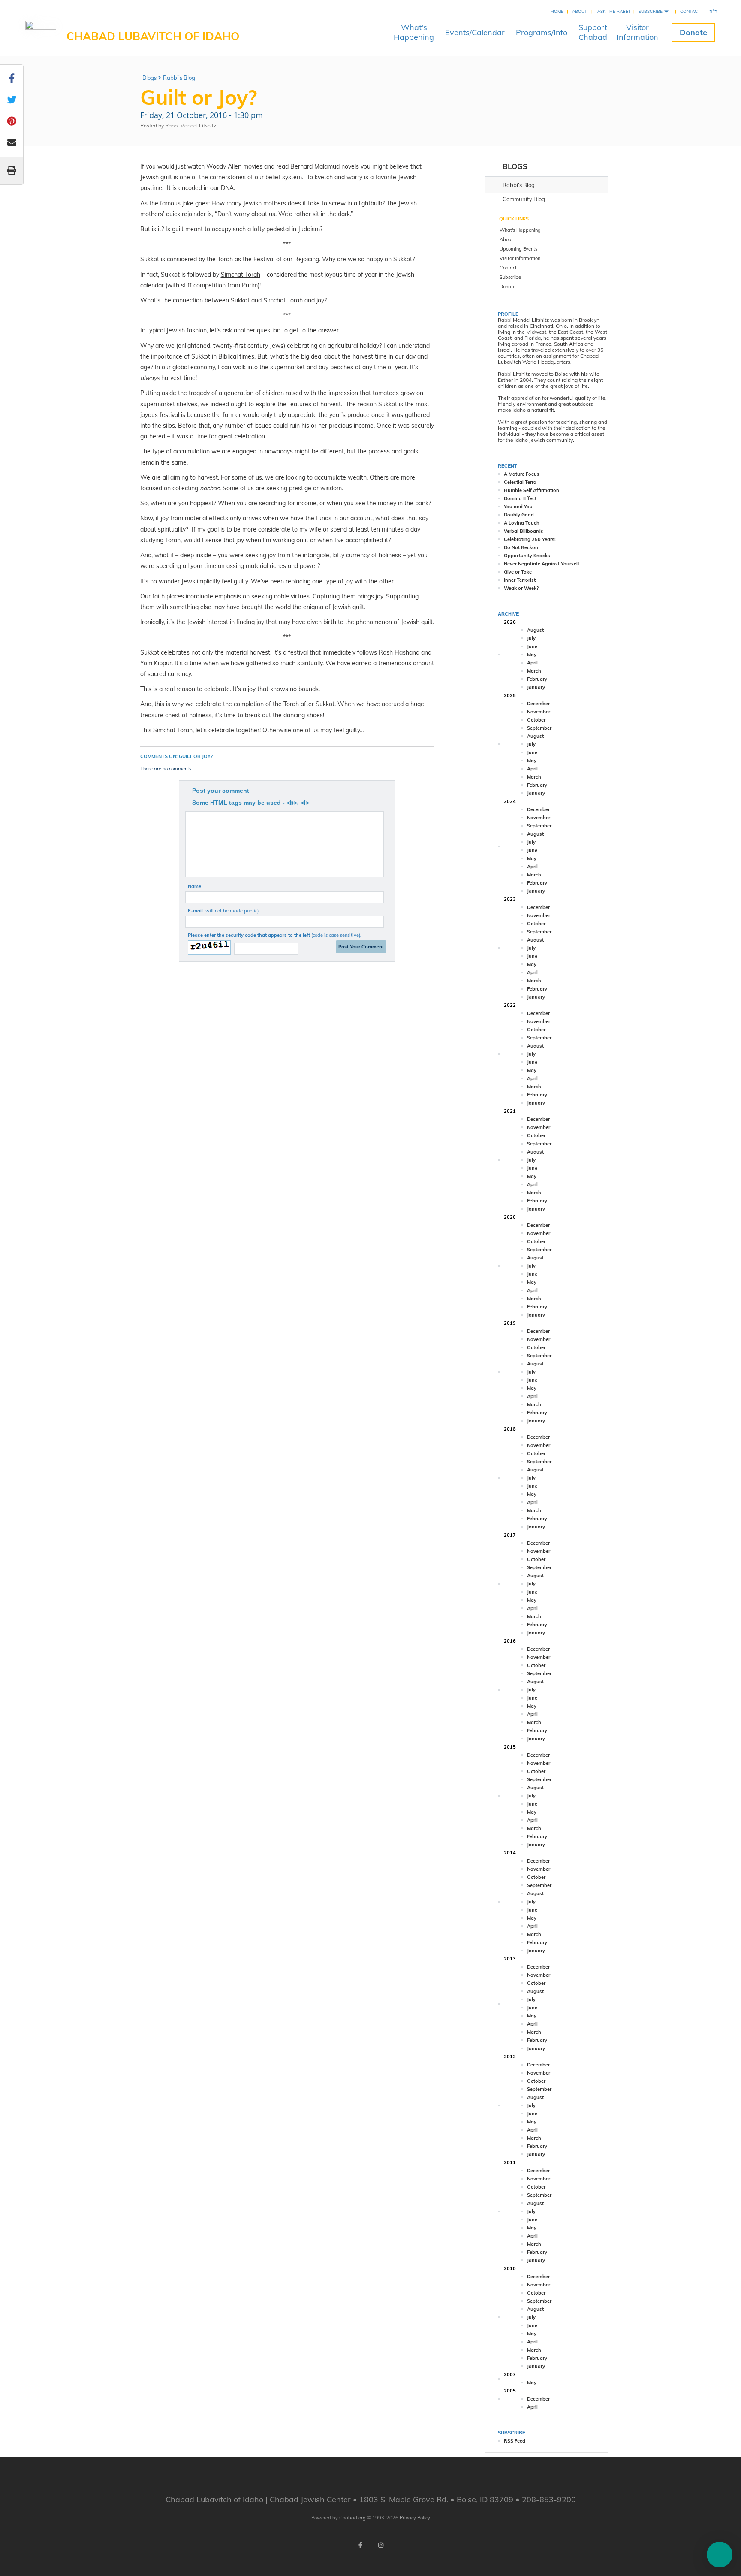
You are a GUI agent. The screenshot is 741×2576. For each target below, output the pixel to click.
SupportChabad (593, 32)
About (580, 11)
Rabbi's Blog (179, 78)
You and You (518, 507)
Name (194, 886)
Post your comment (221, 791)
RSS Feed (515, 2441)
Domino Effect (520, 498)
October (536, 720)
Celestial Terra (520, 482)
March (534, 671)
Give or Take (518, 572)
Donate (693, 32)
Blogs (149, 78)
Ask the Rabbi (614, 11)
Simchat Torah (241, 275)
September (539, 728)
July (531, 638)
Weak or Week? (521, 588)
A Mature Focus (522, 474)
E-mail (223, 911)
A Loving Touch (522, 523)
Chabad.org (352, 2518)
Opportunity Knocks (527, 556)
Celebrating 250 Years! (530, 539)
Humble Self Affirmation (532, 490)
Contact (690, 11)
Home (557, 11)
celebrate (221, 730)
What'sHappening (414, 32)
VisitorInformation (637, 32)
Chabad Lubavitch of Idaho (153, 36)
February (537, 679)
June (532, 646)
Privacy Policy (415, 2518)
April (532, 663)
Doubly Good (519, 515)
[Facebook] (360, 2545)
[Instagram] (381, 2545)
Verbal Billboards (524, 531)
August (535, 630)
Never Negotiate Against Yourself (542, 564)
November (539, 712)
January (536, 687)
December (538, 704)
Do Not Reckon (521, 547)
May (532, 655)
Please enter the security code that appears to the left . (275, 935)
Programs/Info (542, 32)
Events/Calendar (475, 32)
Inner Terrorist (520, 580)
